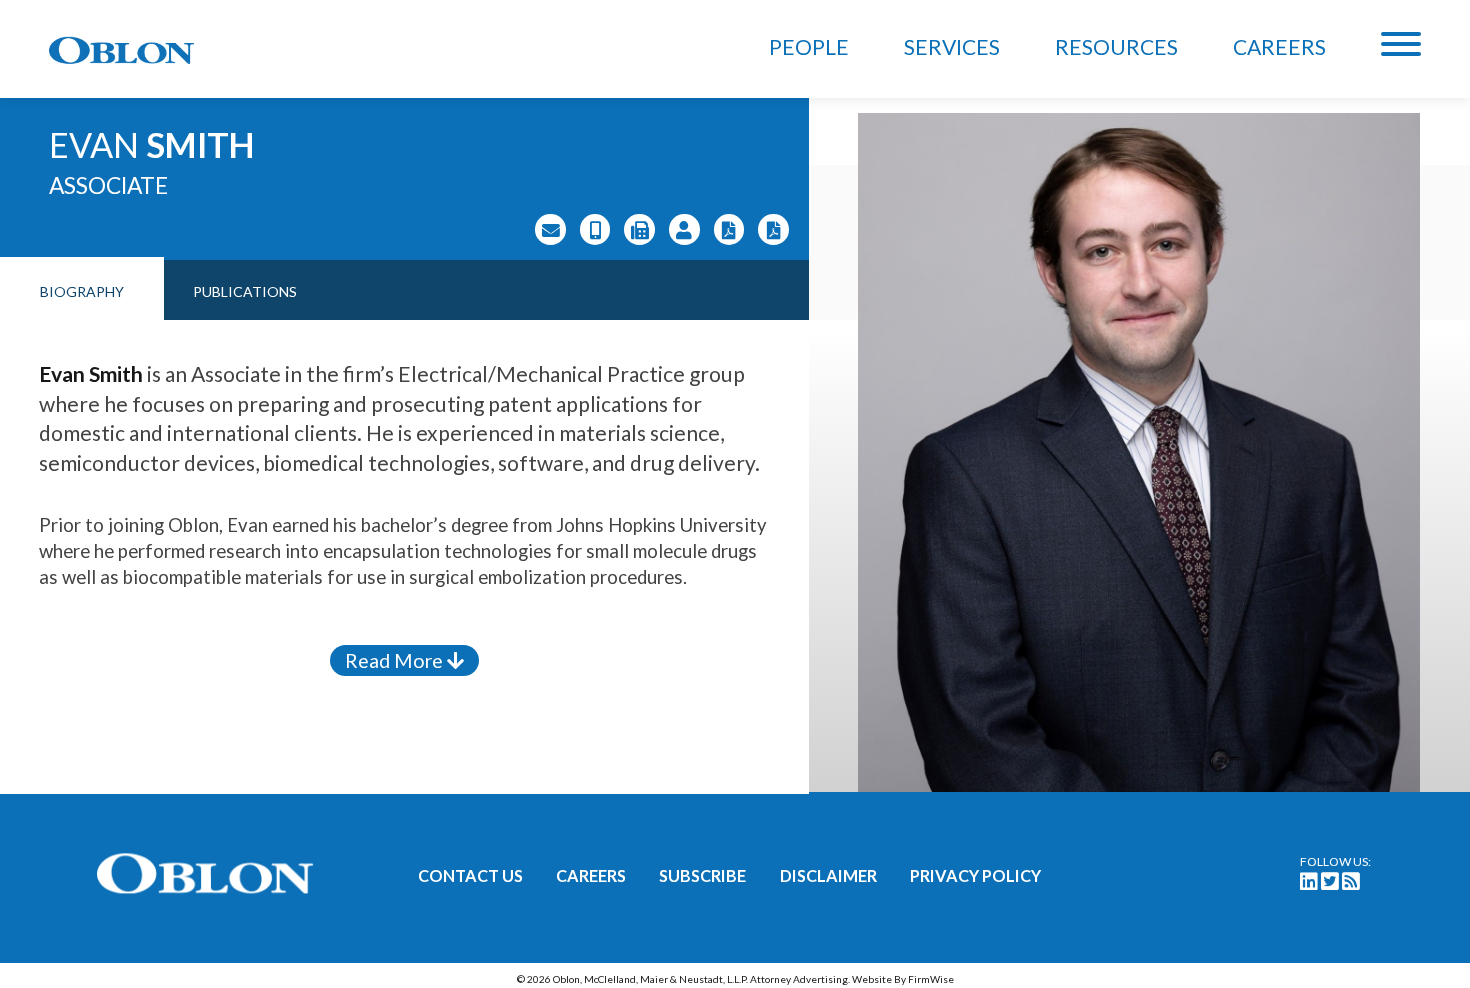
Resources (1116, 46)
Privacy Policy (975, 875)
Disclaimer (828, 875)
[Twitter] (1330, 881)
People (809, 46)
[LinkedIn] (1309, 881)
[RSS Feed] (1351, 881)
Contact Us (470, 875)
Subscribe (702, 875)
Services (952, 46)
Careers (1279, 46)
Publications (245, 291)
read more (396, 660)
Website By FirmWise (903, 979)
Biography (82, 291)
